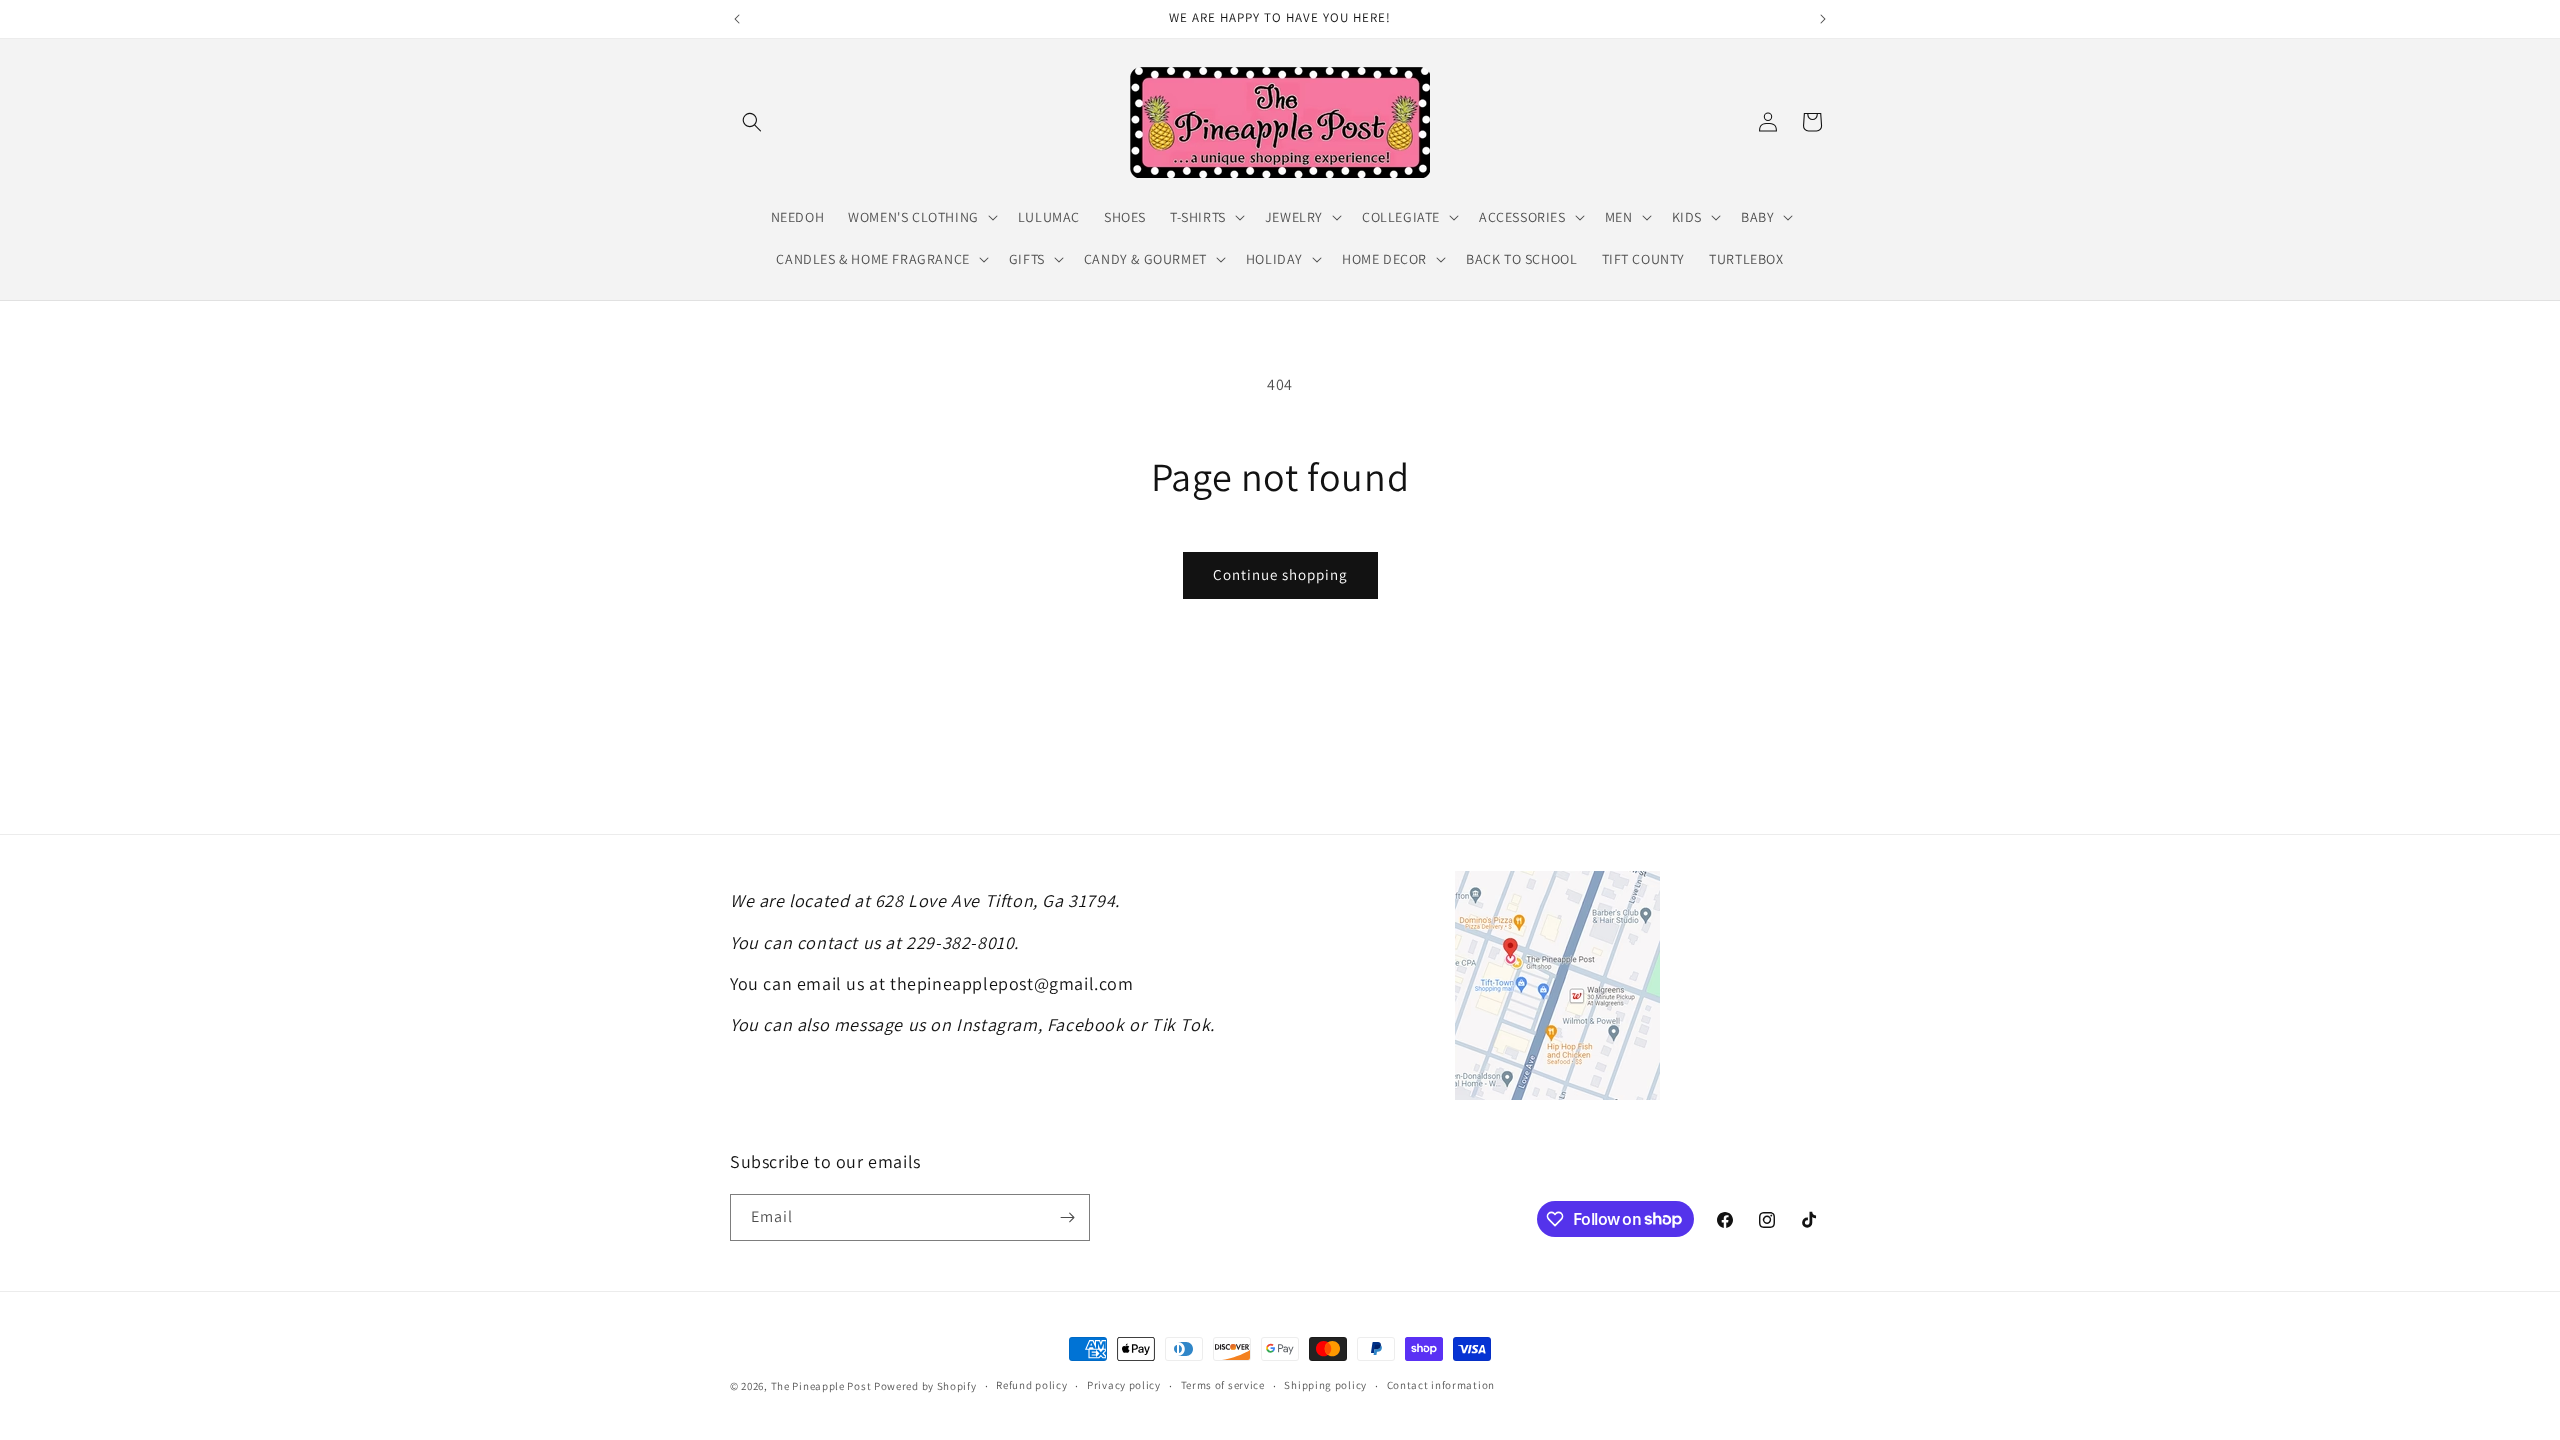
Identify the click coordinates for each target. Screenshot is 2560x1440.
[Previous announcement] (737, 19)
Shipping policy (1325, 1385)
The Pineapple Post (821, 1386)
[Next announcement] (1823, 19)
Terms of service (1223, 1385)
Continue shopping (1280, 574)
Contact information (1441, 1385)
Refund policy (1031, 1385)
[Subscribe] (1067, 1217)
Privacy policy (1124, 1385)
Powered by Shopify (925, 1386)
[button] (752, 122)
